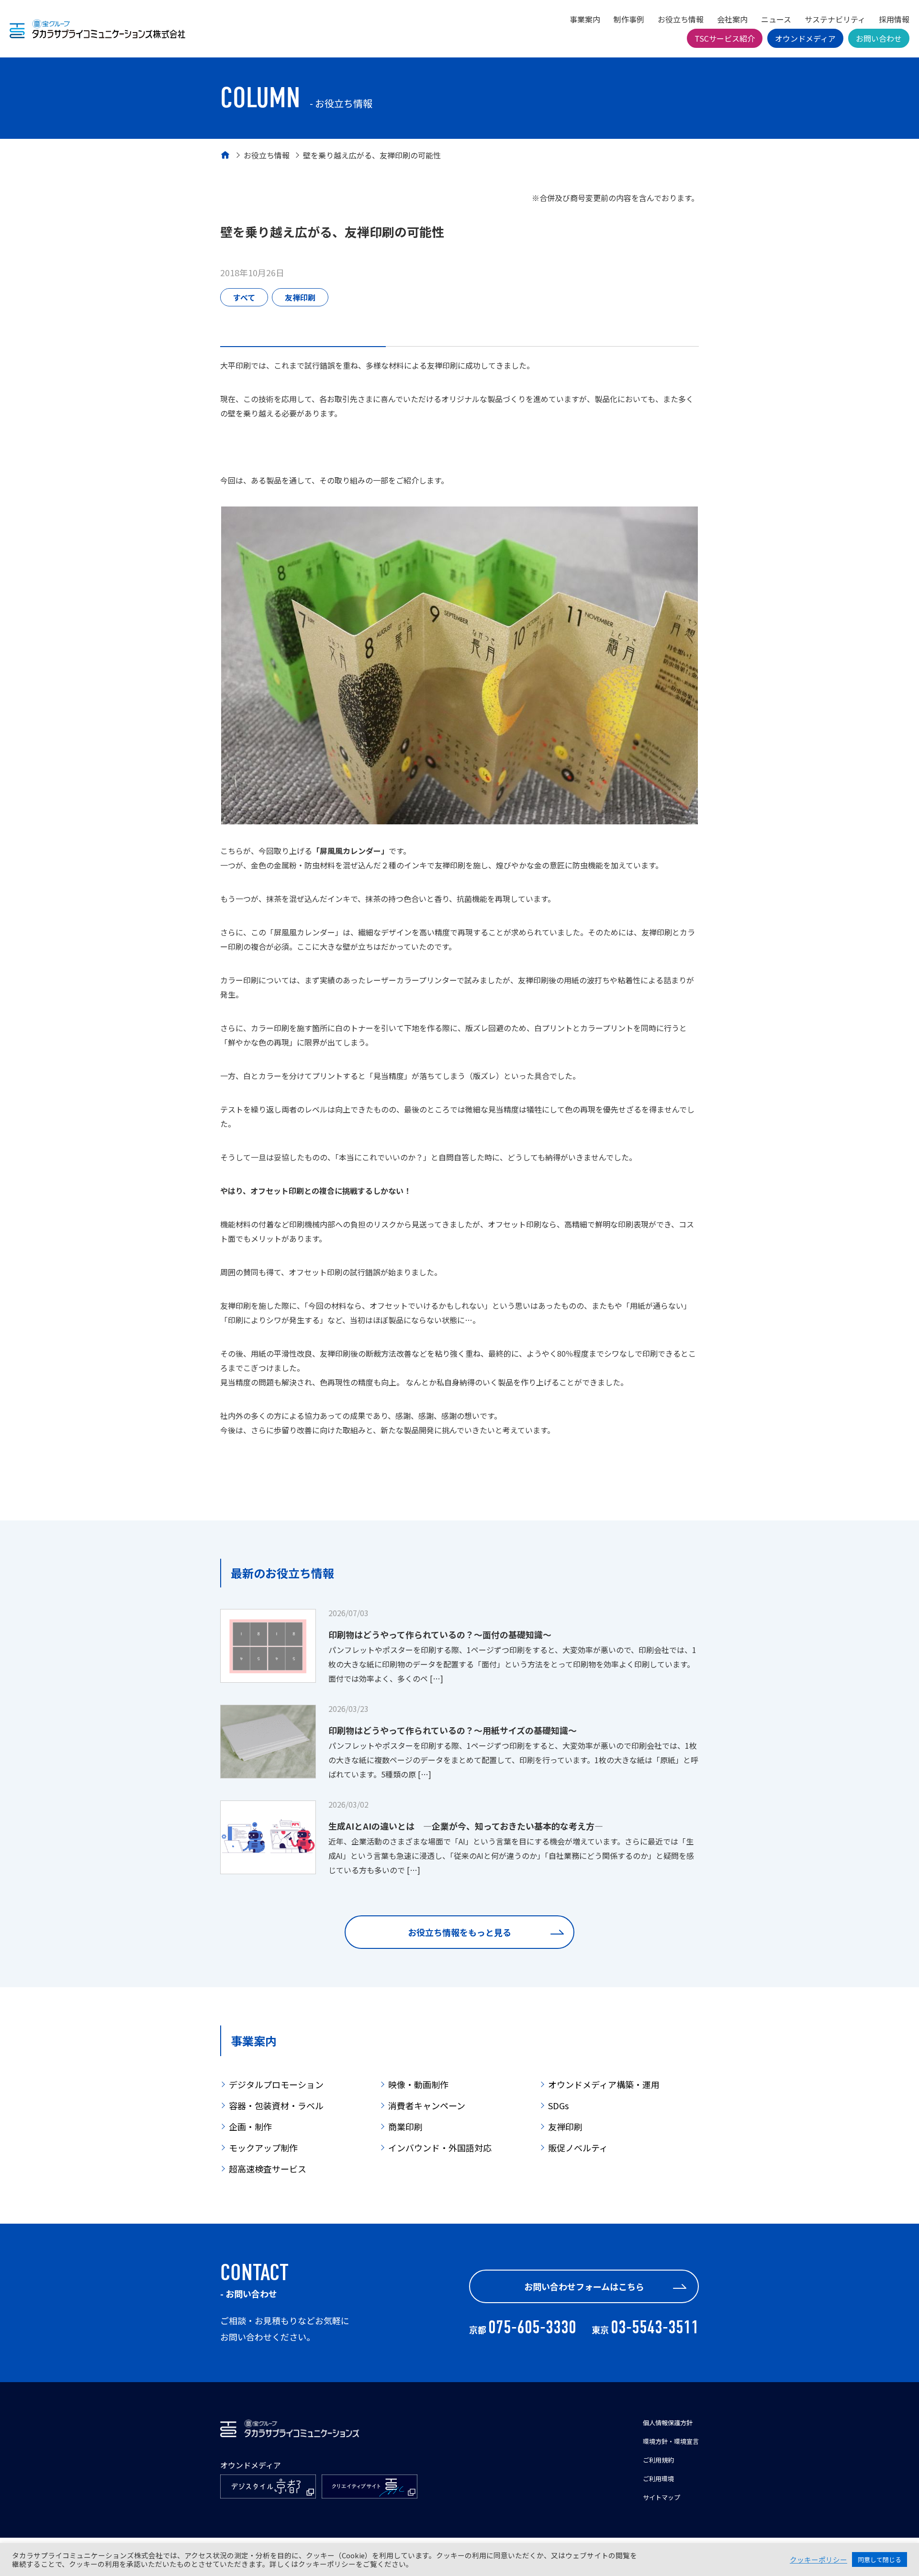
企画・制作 (250, 2126)
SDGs (558, 2105)
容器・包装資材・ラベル (276, 2105)
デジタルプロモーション (276, 2084)
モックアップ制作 (263, 2148)
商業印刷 (405, 2126)
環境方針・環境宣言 (671, 2441)
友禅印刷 (300, 297)
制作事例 (629, 19)
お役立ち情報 (681, 19)
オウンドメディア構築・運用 (604, 2084)
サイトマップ (661, 2497)
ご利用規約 (658, 2460)
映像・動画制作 (418, 2084)
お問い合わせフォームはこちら (584, 2286)
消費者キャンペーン (427, 2105)
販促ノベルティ (578, 2148)
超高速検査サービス (268, 2169)
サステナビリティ (835, 19)
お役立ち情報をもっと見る (459, 1932)
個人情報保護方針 (668, 2423)
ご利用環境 (658, 2479)
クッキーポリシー (818, 2560)
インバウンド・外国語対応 (440, 2148)
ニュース (776, 19)
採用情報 (894, 19)
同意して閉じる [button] (880, 2559)
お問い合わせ (879, 38)
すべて (244, 297)
